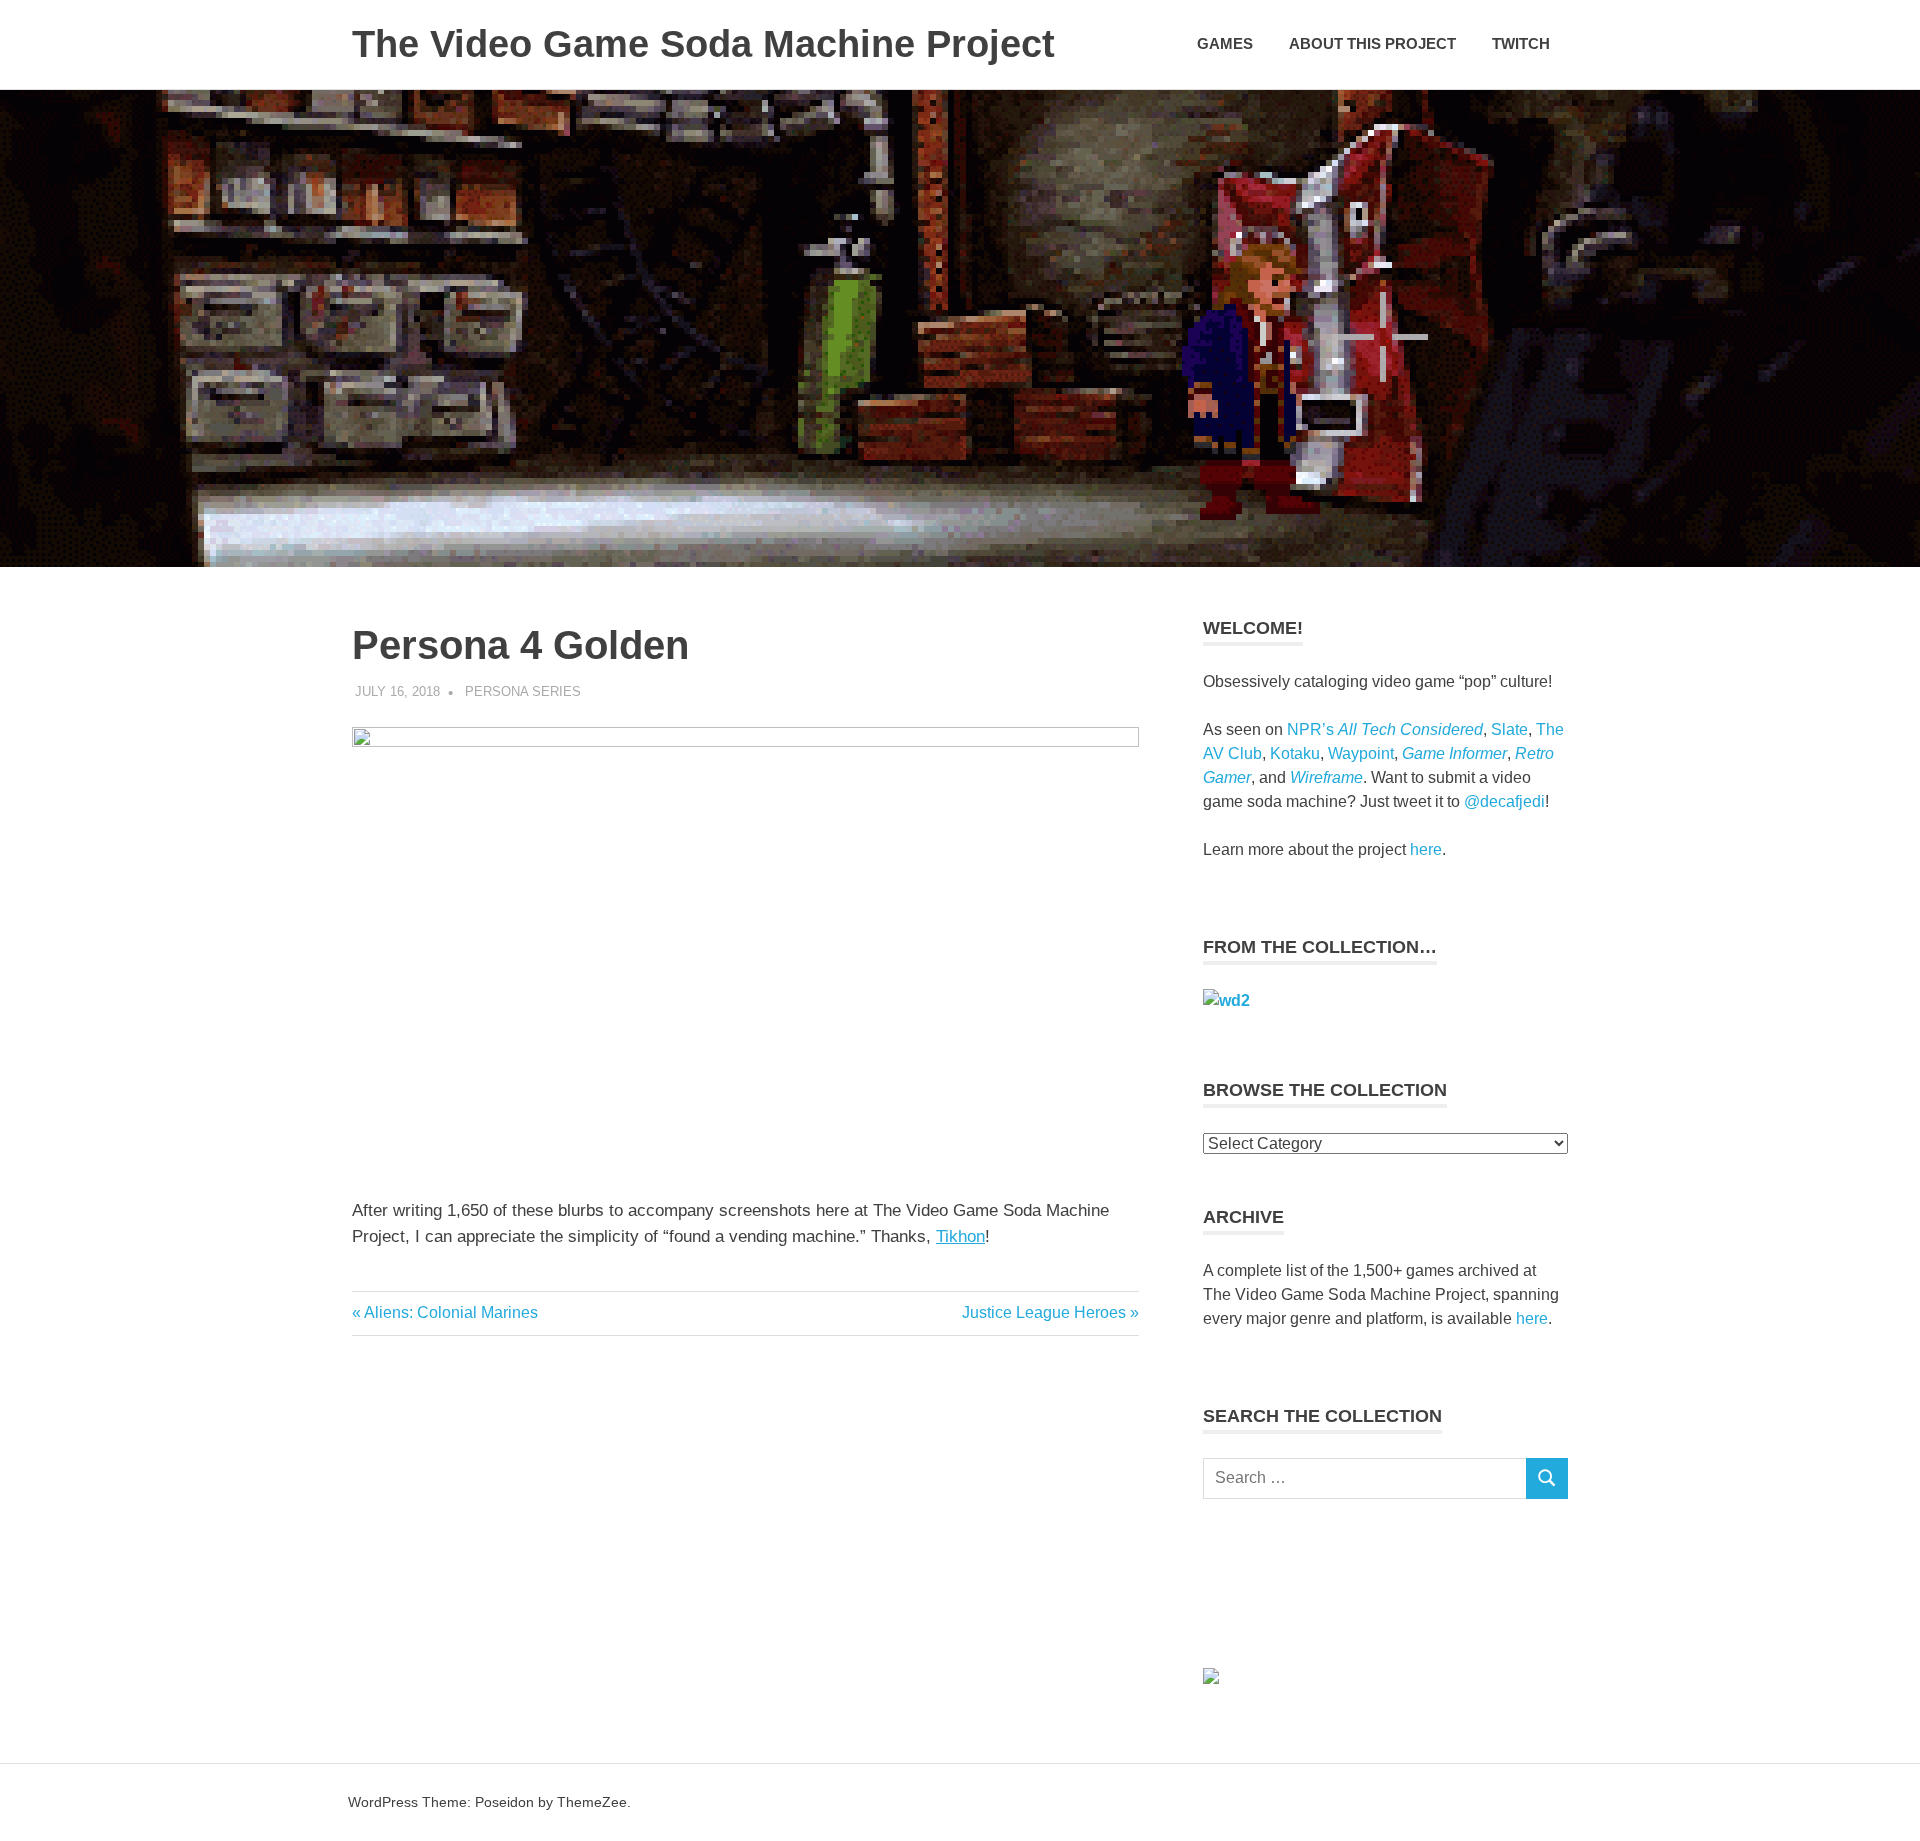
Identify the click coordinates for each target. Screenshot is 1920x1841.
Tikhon (960, 1236)
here (1426, 849)
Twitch (1521, 43)
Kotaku (1295, 753)
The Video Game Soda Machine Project (703, 44)
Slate (1509, 729)
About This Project (1372, 43)
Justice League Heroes (1044, 1312)
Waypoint (1361, 753)
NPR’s (1385, 729)
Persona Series (523, 691)
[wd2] (1226, 1000)
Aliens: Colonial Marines (450, 1312)
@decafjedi (1504, 801)
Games (1225, 43)
